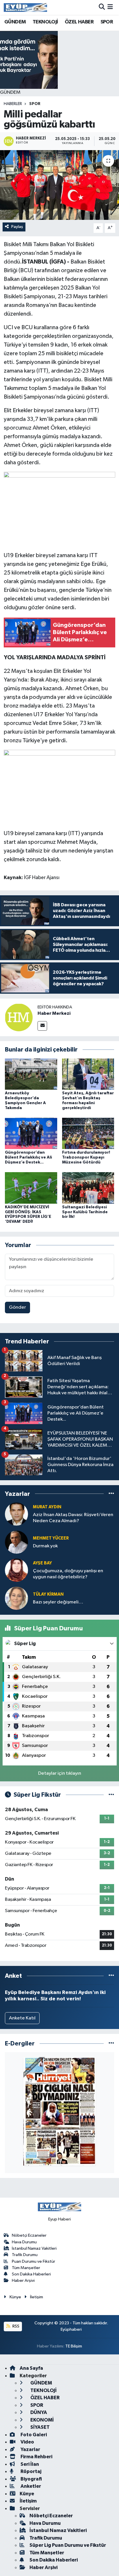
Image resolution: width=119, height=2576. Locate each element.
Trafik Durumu (25, 2255)
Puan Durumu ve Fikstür (34, 2261)
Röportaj (30, 2471)
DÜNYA (38, 2412)
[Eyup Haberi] (25, 7)
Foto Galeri (33, 2435)
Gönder (17, 1307)
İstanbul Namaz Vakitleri (34, 2248)
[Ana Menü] (110, 7)
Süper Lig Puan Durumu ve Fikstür (68, 2545)
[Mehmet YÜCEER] (16, 1542)
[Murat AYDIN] (16, 1514)
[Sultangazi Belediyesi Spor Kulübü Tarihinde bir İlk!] (88, 1188)
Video (27, 2442)
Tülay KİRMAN (48, 1594)
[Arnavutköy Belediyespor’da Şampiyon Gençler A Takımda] (31, 1074)
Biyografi (31, 2479)
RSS (15, 2326)
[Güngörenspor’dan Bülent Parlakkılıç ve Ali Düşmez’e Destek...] (31, 1133)
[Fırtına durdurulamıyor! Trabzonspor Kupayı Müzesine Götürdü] (88, 1133)
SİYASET (40, 2427)
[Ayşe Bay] (16, 1570)
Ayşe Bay (42, 1563)
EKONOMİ (42, 2420)
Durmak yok (45, 1546)
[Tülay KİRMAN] (16, 1598)
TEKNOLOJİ (45, 22)
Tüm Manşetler (26, 2268)
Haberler (13, 104)
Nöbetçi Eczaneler (29, 2235)
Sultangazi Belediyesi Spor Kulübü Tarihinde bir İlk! (85, 1212)
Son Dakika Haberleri (31, 2274)
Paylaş (17, 227)
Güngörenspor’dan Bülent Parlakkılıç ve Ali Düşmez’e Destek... (28, 1157)
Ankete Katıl (22, 2018)
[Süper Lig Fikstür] (111, 1795)
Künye (15, 2297)
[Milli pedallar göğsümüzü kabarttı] (59, 185)
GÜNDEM (15, 22)
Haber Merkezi (54, 1013)
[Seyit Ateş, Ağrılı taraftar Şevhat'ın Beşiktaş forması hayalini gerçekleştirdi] (88, 1074)
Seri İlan (29, 2464)
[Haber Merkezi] (19, 1017)
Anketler (30, 2486)
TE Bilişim (74, 2346)
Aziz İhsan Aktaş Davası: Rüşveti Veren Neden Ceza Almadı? (73, 1518)
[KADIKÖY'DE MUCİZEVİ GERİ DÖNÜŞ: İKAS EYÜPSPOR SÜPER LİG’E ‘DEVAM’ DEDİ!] (31, 1188)
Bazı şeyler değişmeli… (58, 1602)
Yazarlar (30, 2449)
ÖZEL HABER (79, 22)
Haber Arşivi (23, 2281)
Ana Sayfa (31, 2368)
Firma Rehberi (36, 2457)
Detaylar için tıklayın (60, 1773)
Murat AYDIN (47, 1507)
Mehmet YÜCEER (51, 1538)
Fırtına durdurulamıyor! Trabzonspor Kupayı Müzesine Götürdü (86, 1157)
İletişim (37, 2297)
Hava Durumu (24, 2242)
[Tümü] (111, 1494)
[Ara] (102, 7)
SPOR (107, 22)
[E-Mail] (42, 1026)
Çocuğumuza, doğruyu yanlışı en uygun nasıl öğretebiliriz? (68, 1574)
